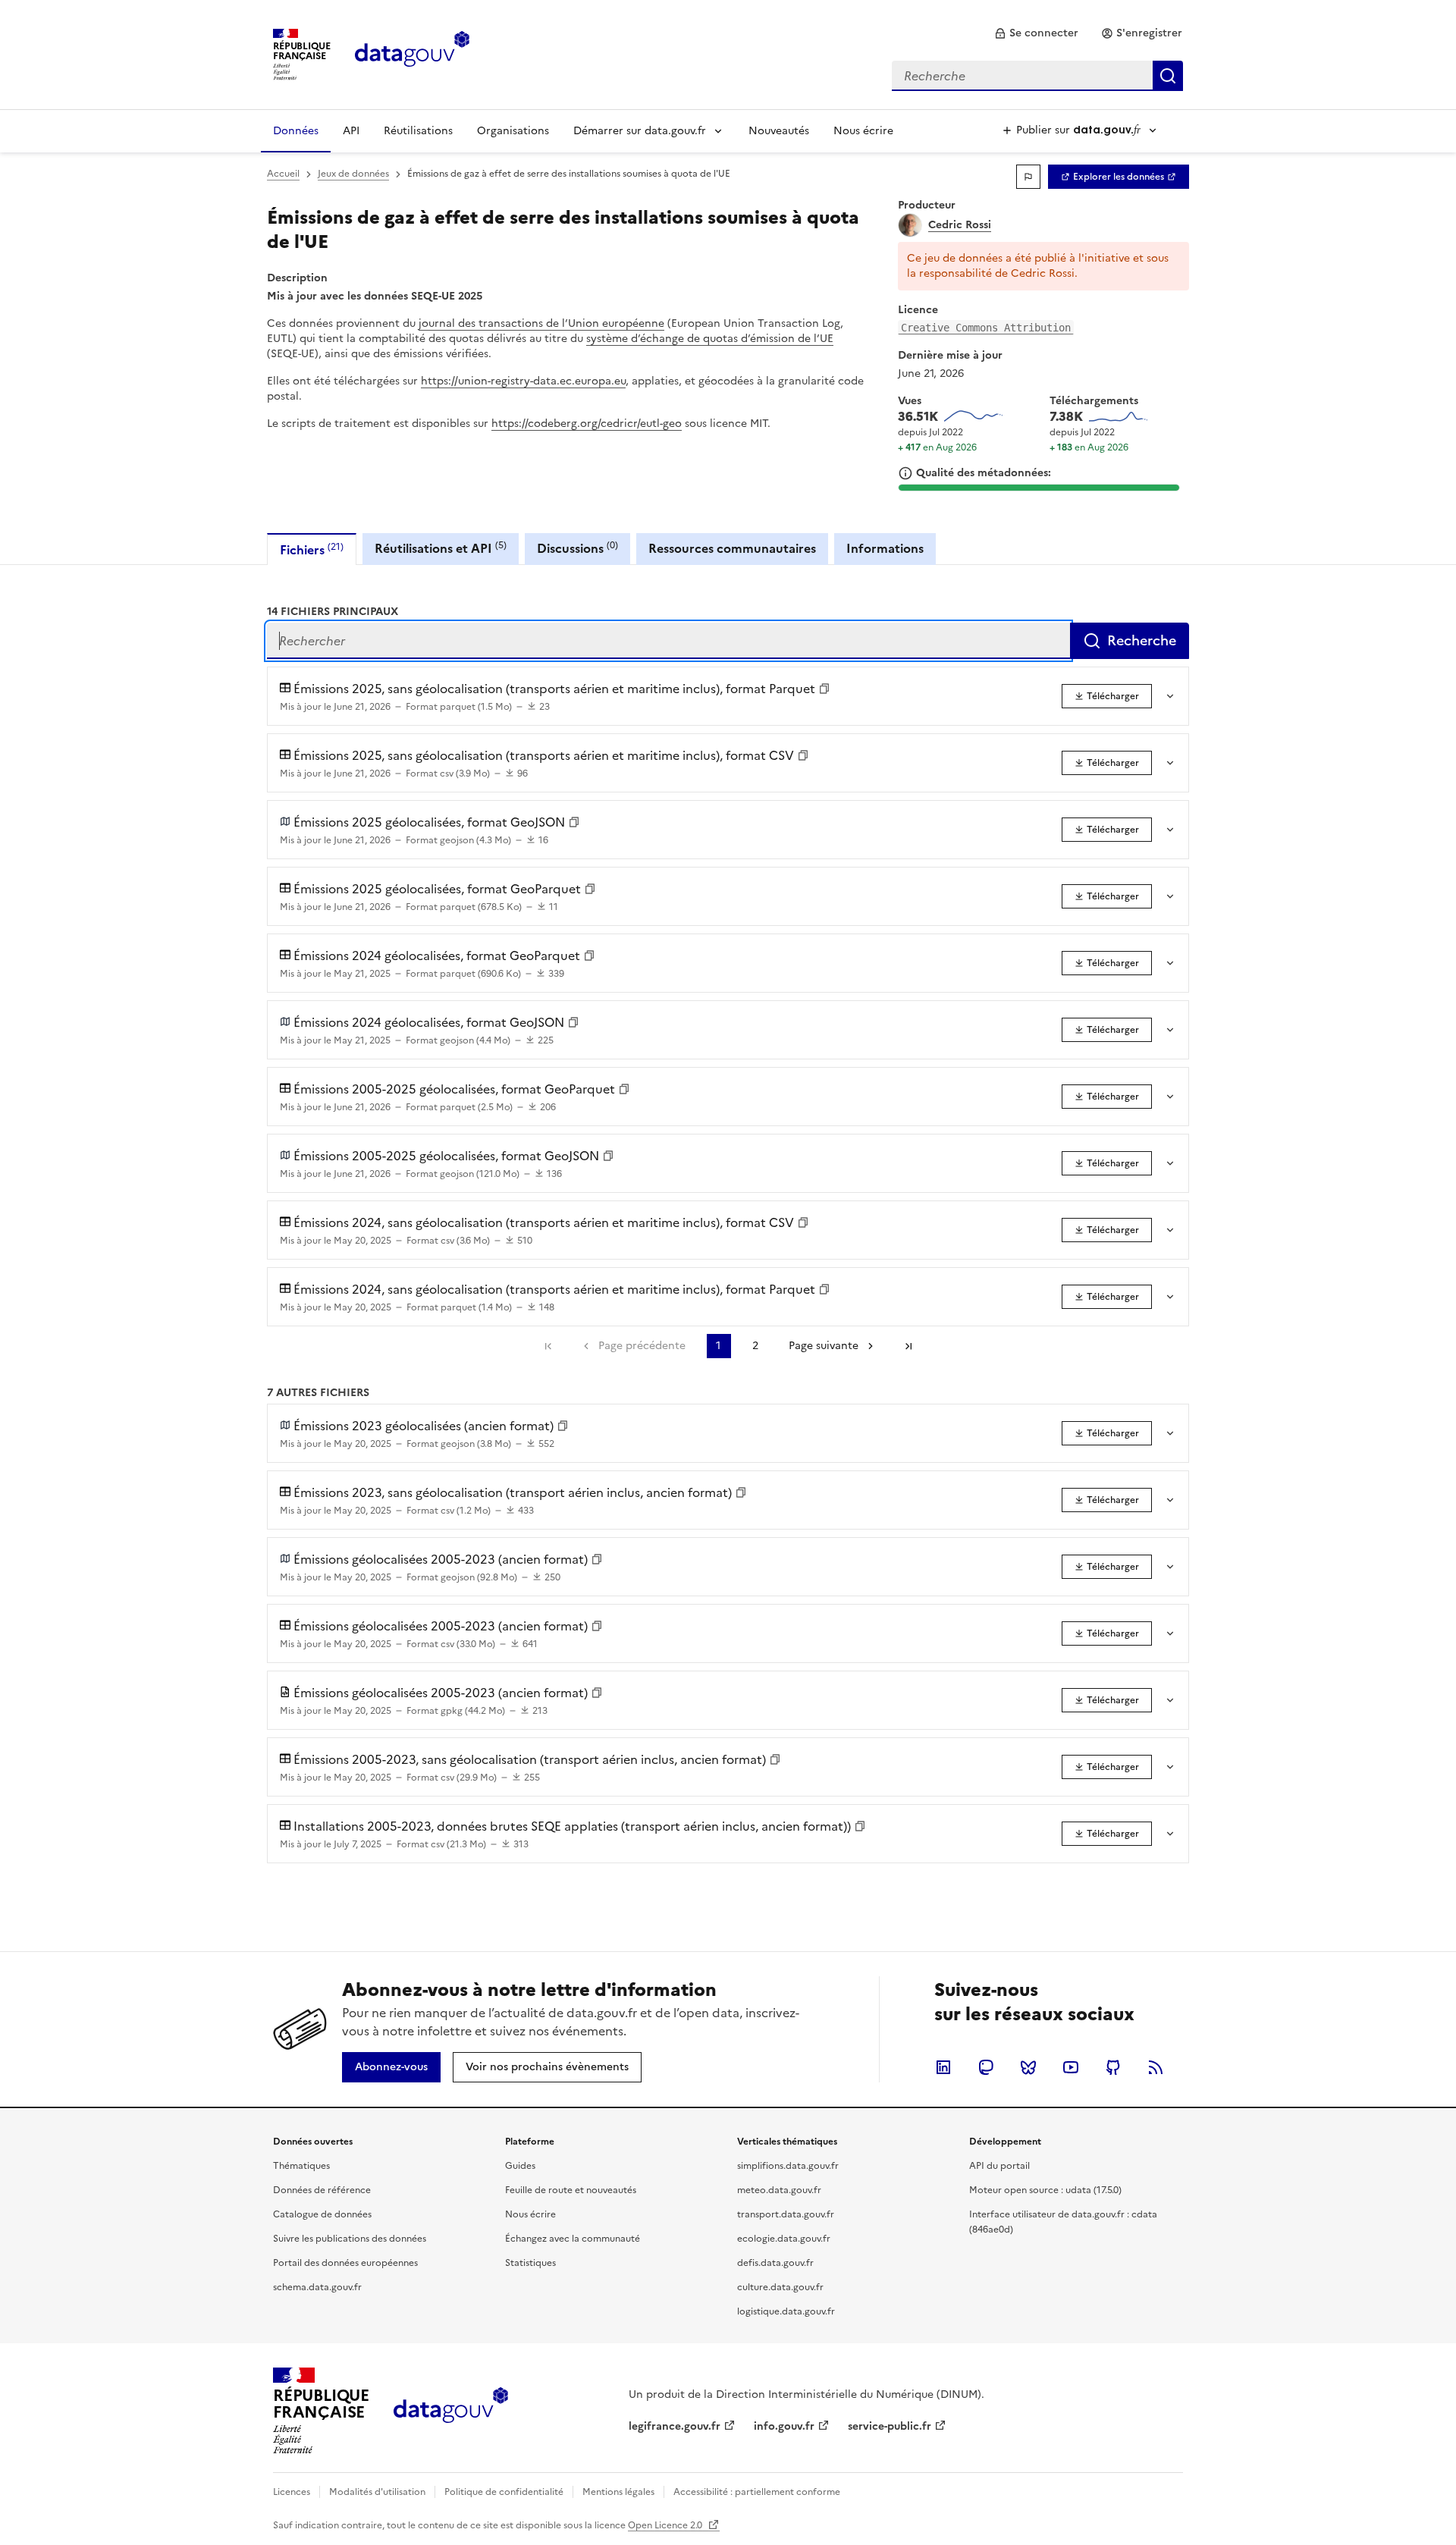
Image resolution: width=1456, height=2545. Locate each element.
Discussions (577, 548)
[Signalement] (1028, 177)
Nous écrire (863, 131)
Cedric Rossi (960, 225)
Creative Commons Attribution (986, 328)
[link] (1036, 33)
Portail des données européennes (345, 2263)
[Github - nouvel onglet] (1113, 2067)
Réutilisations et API (441, 548)
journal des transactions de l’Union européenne (541, 323)
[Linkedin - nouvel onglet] (943, 2067)
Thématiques (301, 2166)
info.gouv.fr (784, 2426)
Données (296, 131)
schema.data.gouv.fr (317, 2287)
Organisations (513, 131)
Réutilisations (418, 131)
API (351, 131)
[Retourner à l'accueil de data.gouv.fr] (412, 53)
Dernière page (908, 1346)
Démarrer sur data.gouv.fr (640, 131)
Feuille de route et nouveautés (571, 2190)
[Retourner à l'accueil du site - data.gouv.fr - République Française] (451, 2411)
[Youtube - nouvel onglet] (1071, 2067)
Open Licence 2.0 (666, 2525)
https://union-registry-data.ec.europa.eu (523, 381)
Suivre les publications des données (350, 2239)
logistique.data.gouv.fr (786, 2311)
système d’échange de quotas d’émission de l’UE (710, 339)
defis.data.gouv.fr (775, 2263)
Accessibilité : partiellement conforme (757, 2492)
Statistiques (530, 2263)
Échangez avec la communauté (573, 2239)
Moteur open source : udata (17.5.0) (1045, 2190)
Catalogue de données (322, 2214)
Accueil (283, 174)
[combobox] (1037, 76)
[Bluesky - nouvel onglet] (1028, 2067)
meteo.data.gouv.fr (779, 2190)
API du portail (999, 2166)
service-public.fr (890, 2426)
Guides (520, 2166)
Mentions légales (618, 2492)
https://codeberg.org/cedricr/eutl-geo (587, 424)
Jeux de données (353, 174)
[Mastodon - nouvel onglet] (986, 2067)
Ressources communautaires (732, 548)
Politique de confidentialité (504, 2492)
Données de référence (322, 2190)
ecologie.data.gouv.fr (784, 2239)
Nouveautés (779, 131)
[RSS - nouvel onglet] (1156, 2067)
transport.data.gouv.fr (786, 2214)
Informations (885, 548)
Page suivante (824, 1346)
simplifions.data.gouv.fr (788, 2166)
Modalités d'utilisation (377, 2492)
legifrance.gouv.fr (675, 2426)
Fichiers (312, 549)
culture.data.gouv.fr (780, 2287)
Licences (292, 2492)
